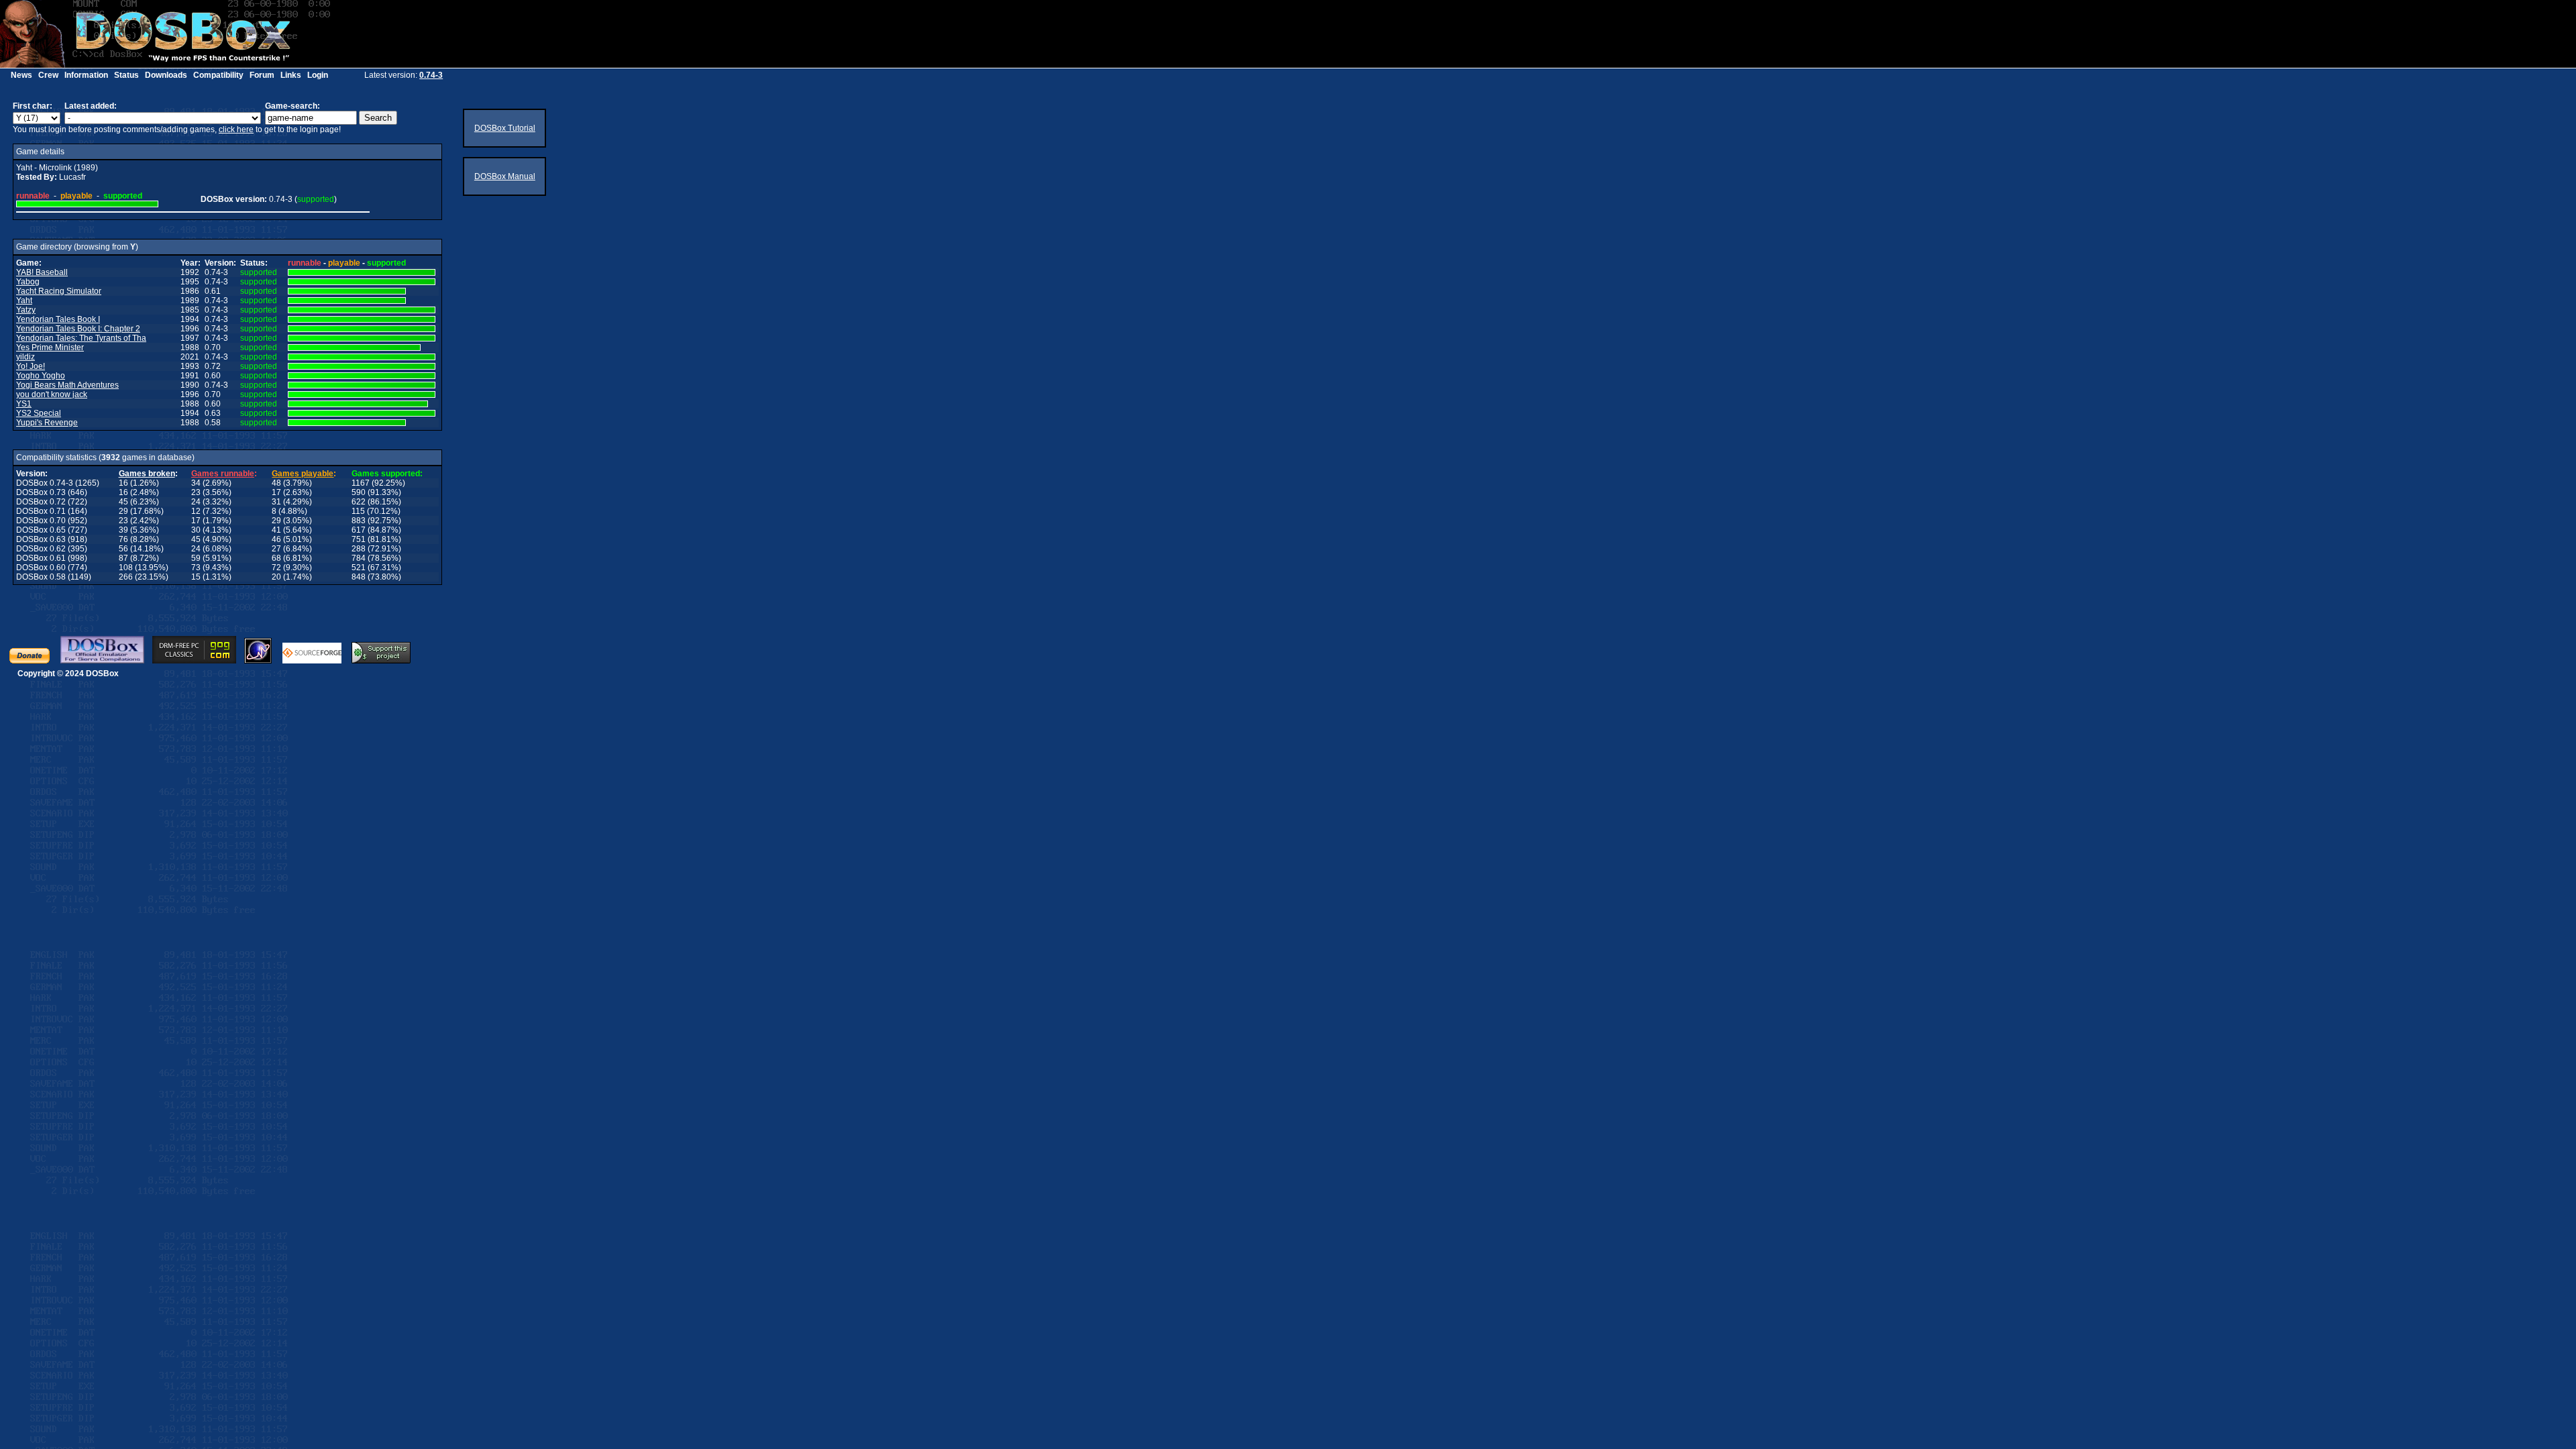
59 (196, 558)
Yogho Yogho (41, 376)
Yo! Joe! (31, 366)
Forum (262, 75)
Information (86, 75)
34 (196, 483)
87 (123, 558)
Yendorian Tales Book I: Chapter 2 (78, 329)
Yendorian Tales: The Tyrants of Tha (81, 338)
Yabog (28, 282)
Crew (48, 75)
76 (123, 539)
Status (126, 75)
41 (276, 530)
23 (196, 492)
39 (123, 530)
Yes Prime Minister (50, 347)
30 (196, 530)
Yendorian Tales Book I (58, 319)
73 (196, 568)
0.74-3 (431, 75)
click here (236, 129)
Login (318, 75)
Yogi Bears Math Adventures (67, 385)
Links (291, 75)
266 (126, 577)
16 (123, 483)
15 (196, 577)
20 (276, 577)
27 (276, 549)
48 (276, 483)
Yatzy (26, 310)
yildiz (25, 357)
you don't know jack (52, 394)
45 (123, 502)
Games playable (303, 474)
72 (276, 568)
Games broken (147, 474)
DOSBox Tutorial (505, 128)
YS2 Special (39, 413)
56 (123, 549)
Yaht (24, 301)
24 (196, 502)
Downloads (166, 75)
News (21, 75)
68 (276, 558)
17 (276, 492)
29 (123, 511)
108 (126, 568)
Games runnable (223, 474)
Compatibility (218, 75)
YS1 (24, 404)
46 (276, 539)
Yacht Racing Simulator (59, 291)
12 (196, 511)
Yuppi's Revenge (47, 423)
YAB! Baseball (42, 272)
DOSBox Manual (505, 176)
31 (276, 502)
